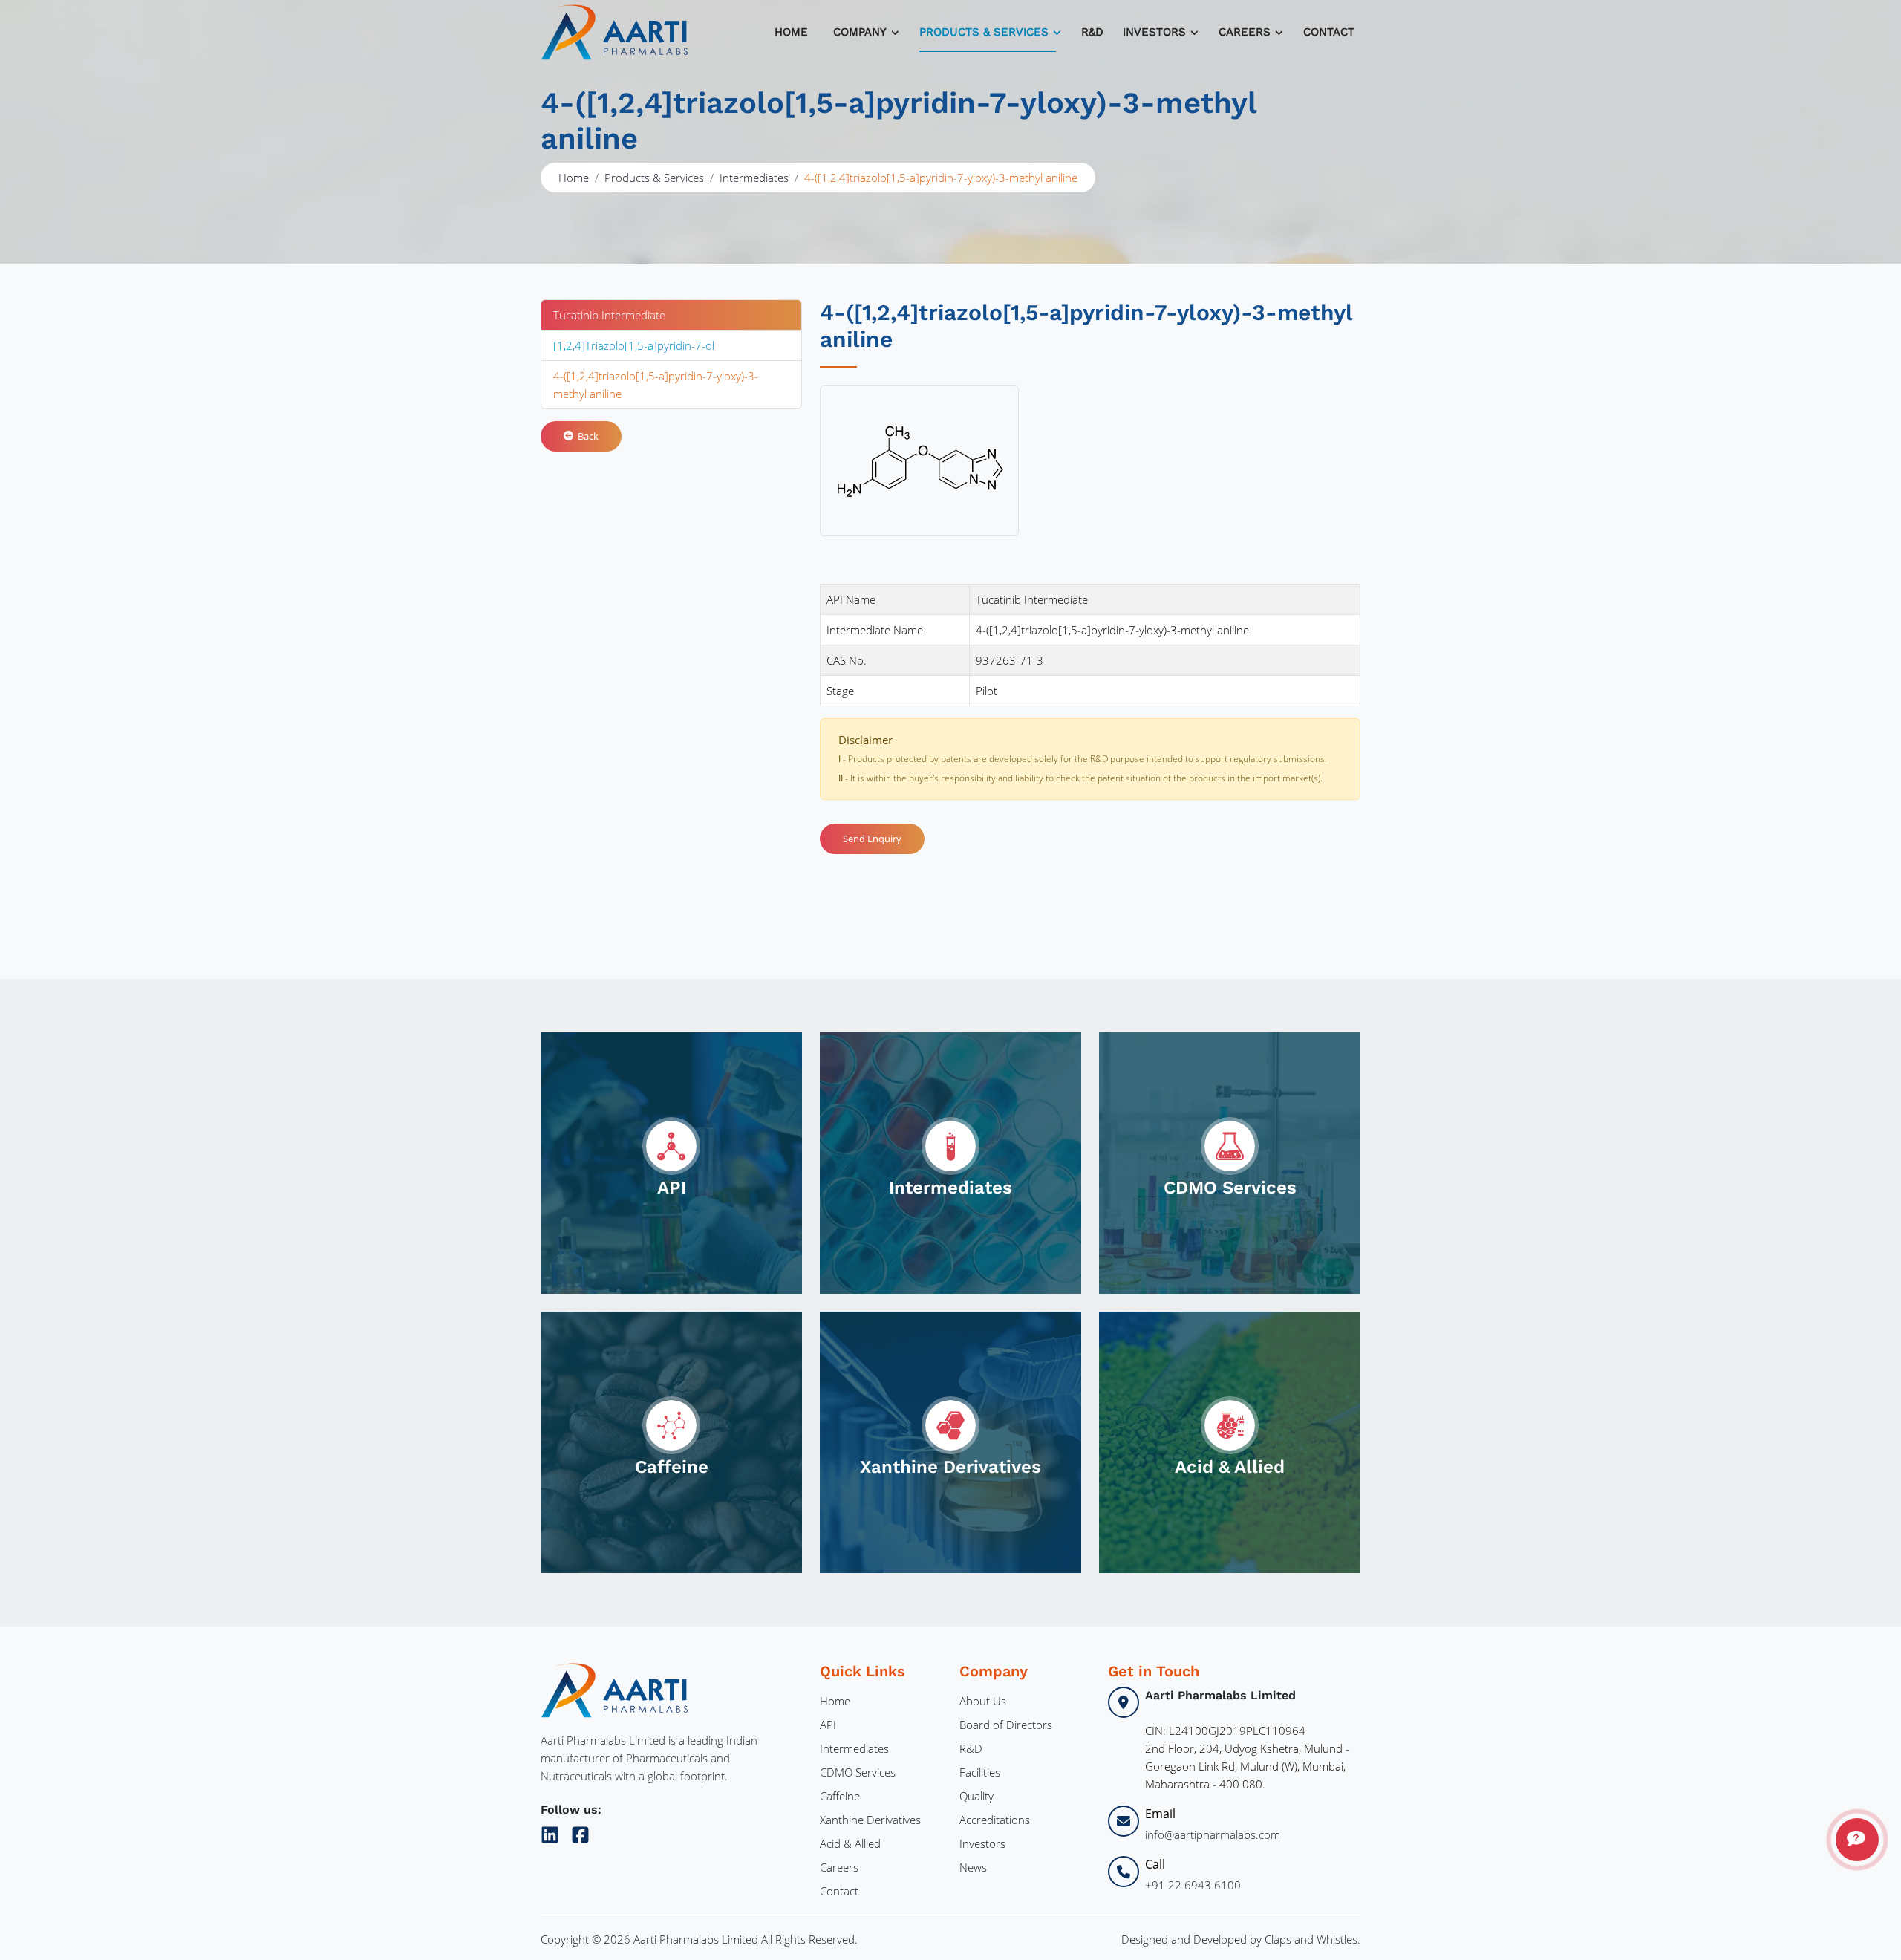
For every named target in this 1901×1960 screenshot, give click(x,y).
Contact (1329, 32)
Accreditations (995, 1820)
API (828, 1725)
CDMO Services (858, 1772)
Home (791, 32)
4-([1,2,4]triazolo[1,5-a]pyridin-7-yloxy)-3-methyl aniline (656, 385)
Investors (982, 1843)
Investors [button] (1154, 32)
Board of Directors (1006, 1725)
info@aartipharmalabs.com (1213, 1834)
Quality (976, 1796)
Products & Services (984, 32)
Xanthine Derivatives (870, 1820)
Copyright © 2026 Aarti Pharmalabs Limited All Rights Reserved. (699, 1939)
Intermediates (754, 178)
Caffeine (840, 1796)
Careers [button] (1245, 32)
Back (586, 436)
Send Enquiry (872, 839)
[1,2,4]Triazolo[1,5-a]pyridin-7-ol (634, 345)
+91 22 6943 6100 (1193, 1885)
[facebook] (580, 1832)
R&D (1092, 32)
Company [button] (860, 32)
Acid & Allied (850, 1843)
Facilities (980, 1772)
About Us (983, 1701)
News (973, 1867)
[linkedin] (553, 1832)
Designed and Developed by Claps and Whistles (1239, 1939)
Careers (839, 1867)
